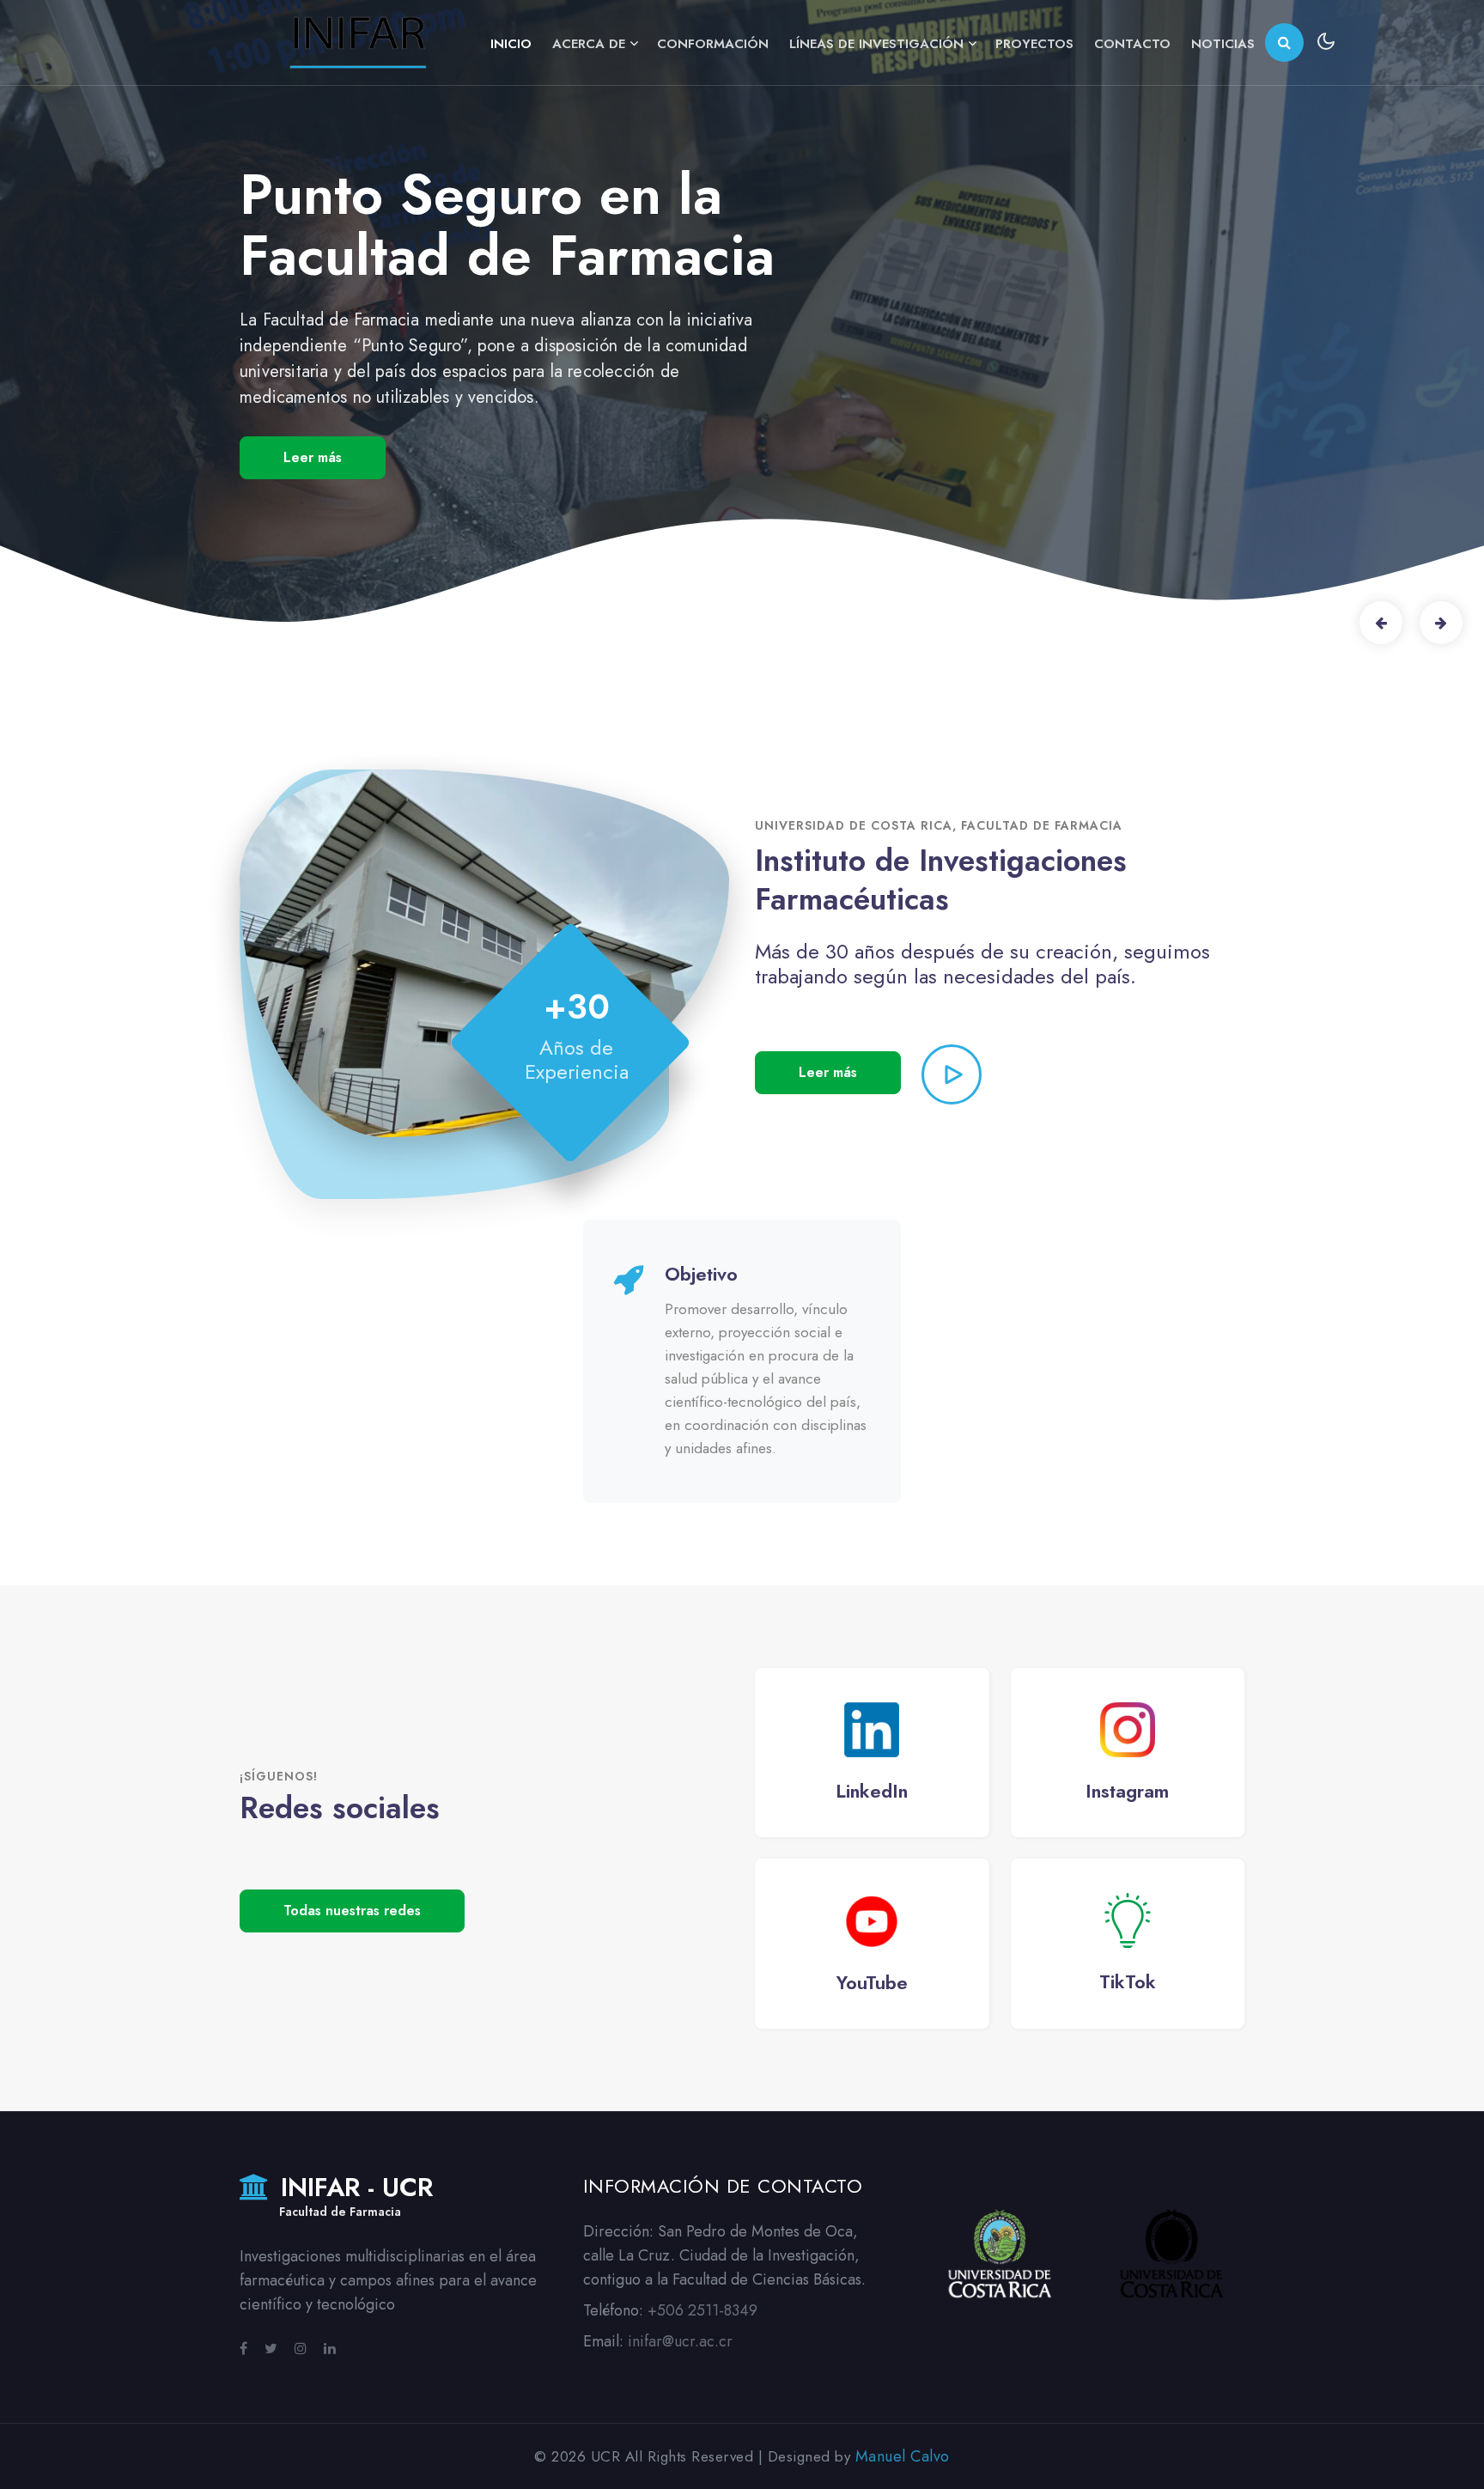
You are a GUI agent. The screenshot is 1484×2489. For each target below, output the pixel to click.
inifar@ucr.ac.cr (680, 2341)
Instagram (1127, 1791)
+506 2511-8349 (702, 2310)
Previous (1381, 623)
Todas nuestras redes (352, 1911)
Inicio (511, 44)
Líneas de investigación (876, 44)
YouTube (872, 1982)
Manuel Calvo (903, 2456)
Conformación (713, 44)
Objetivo (701, 1274)
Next (1441, 623)
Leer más (828, 1072)
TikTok (1128, 1981)
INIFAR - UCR (353, 2197)
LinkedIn (872, 1791)
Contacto (1132, 44)
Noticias (1223, 44)
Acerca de (589, 44)
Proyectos (1034, 44)
